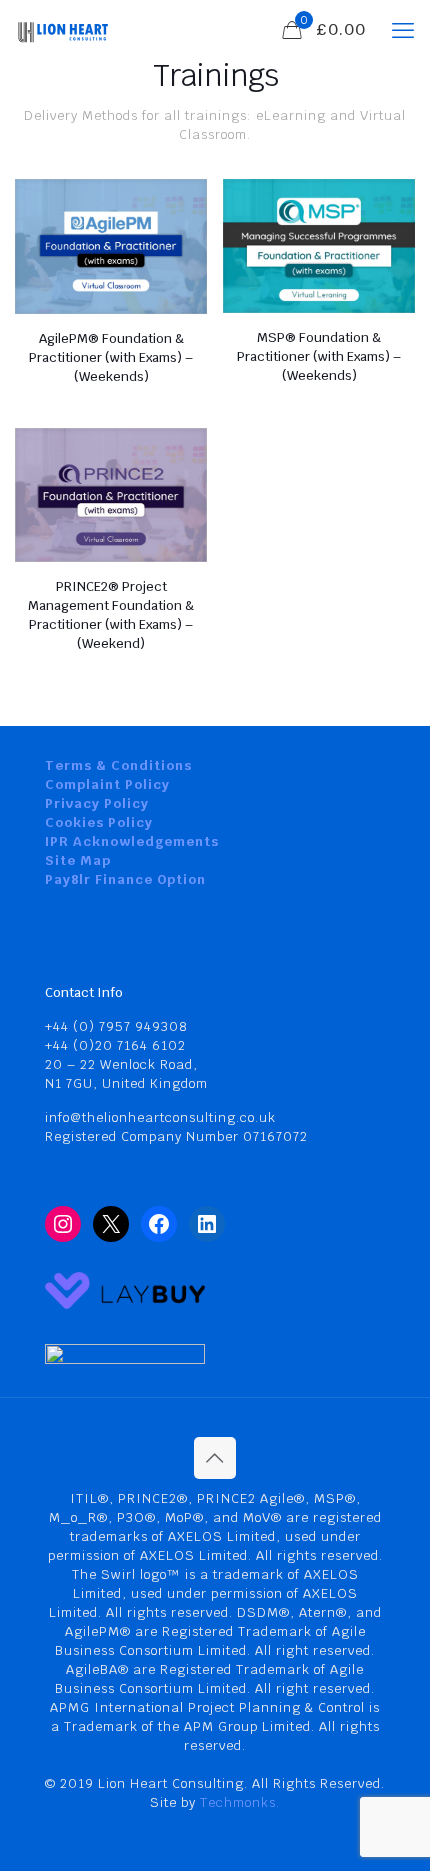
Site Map (78, 860)
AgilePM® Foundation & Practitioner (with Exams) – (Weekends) (111, 357)
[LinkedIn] (207, 1224)
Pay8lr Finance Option (125, 879)
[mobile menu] (403, 30)
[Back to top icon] (215, 1458)
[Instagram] (63, 1224)
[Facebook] (159, 1224)
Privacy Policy (97, 803)
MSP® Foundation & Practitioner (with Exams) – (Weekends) (319, 356)
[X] (111, 1224)
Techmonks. (240, 1802)
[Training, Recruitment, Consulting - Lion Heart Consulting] (62, 30)
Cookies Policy (99, 822)
